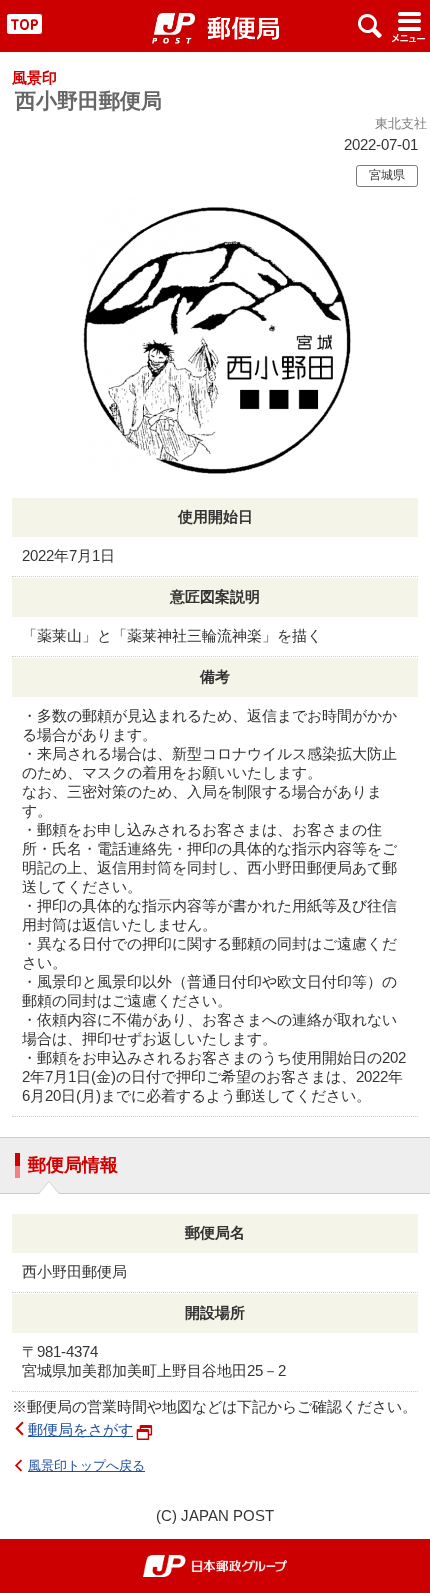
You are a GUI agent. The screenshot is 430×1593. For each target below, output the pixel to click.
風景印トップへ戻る (86, 1465)
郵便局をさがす (80, 1429)
